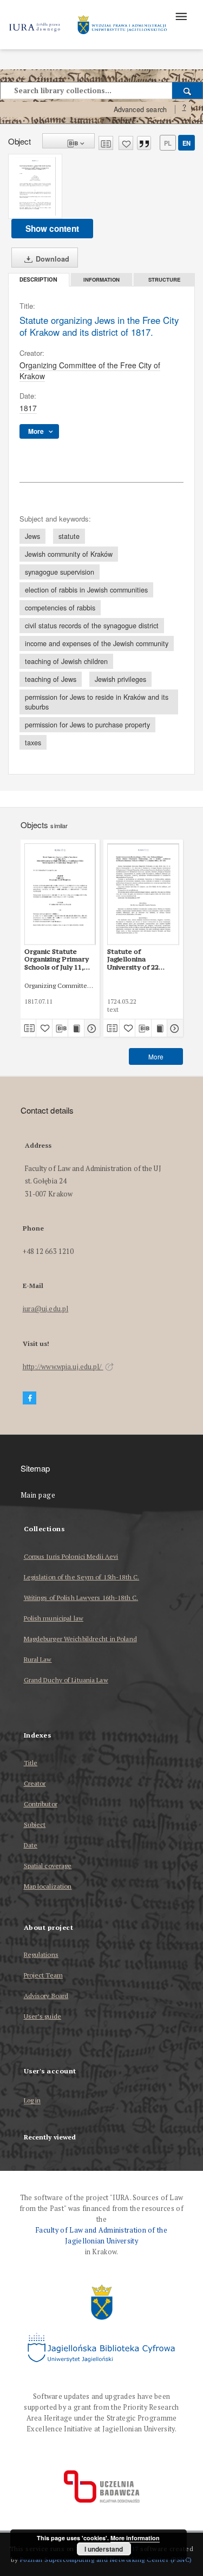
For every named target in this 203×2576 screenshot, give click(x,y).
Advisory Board (46, 1996)
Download (51, 259)
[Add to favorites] (126, 143)
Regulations (41, 1954)
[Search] (188, 90)
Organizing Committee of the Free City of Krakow (90, 370)
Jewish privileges (120, 679)
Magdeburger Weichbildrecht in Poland (80, 1639)
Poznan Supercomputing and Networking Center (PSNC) (106, 2559)
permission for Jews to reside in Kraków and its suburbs (97, 702)
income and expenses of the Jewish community (97, 643)
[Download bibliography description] (60, 1028)
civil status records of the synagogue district (92, 626)
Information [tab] (101, 279)
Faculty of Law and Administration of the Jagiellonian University (101, 2236)
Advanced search (140, 109)
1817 (28, 408)
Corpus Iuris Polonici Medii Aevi (71, 1556)
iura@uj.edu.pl (46, 1309)
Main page (38, 1495)
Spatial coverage (48, 1866)
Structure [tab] (164, 279)
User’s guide (42, 2016)
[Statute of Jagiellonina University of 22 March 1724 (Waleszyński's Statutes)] (143, 894)
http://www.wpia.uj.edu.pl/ (63, 1367)
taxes (33, 743)
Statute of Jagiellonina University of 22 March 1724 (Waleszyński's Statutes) (133, 959)
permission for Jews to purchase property (87, 725)
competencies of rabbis (60, 608)
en (186, 143)
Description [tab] (38, 280)
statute (69, 536)
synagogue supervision (60, 572)
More (156, 1056)
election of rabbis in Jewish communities (86, 590)
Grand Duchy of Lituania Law (66, 1680)
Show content (52, 229)
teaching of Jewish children (66, 661)
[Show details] (91, 1028)
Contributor (41, 1804)
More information (135, 2538)
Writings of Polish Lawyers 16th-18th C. (81, 1598)
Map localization (48, 1886)
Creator (35, 1783)
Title (31, 1763)
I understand (104, 2549)
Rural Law (38, 1659)
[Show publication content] (76, 1028)
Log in (32, 2101)
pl (168, 143)
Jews (32, 536)
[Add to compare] (106, 143)
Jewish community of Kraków (69, 554)
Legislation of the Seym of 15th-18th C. (82, 1577)
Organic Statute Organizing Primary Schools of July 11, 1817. (57, 959)
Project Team (43, 1975)
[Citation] (144, 143)
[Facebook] (30, 1398)
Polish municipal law (54, 1618)
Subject (35, 1824)
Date (31, 1845)
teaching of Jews (51, 679)
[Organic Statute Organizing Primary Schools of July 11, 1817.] (60, 894)
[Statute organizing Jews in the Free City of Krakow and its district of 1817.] (35, 186)
